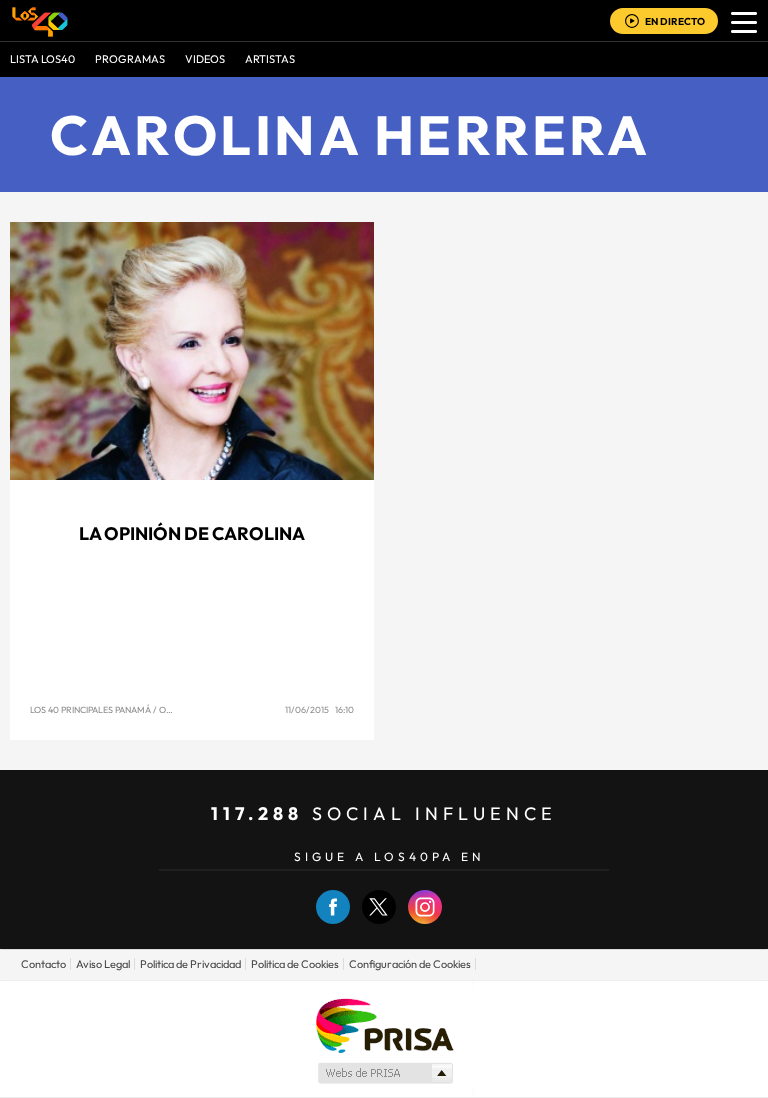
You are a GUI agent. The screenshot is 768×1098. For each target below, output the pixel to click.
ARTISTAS (270, 59)
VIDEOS (205, 59)
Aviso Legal (103, 964)
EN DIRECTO (675, 21)
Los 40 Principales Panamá (90, 709)
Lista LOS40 (42, 59)
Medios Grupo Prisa (384, 1073)
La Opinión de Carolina (192, 533)
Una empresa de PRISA (384, 1024)
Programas (130, 59)
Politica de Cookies (295, 964)
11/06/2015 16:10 (319, 709)
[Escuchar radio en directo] (632, 22)
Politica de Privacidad (190, 964)
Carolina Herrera (350, 134)
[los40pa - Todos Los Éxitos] (40, 21)
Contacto (43, 964)
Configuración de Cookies (410, 964)
